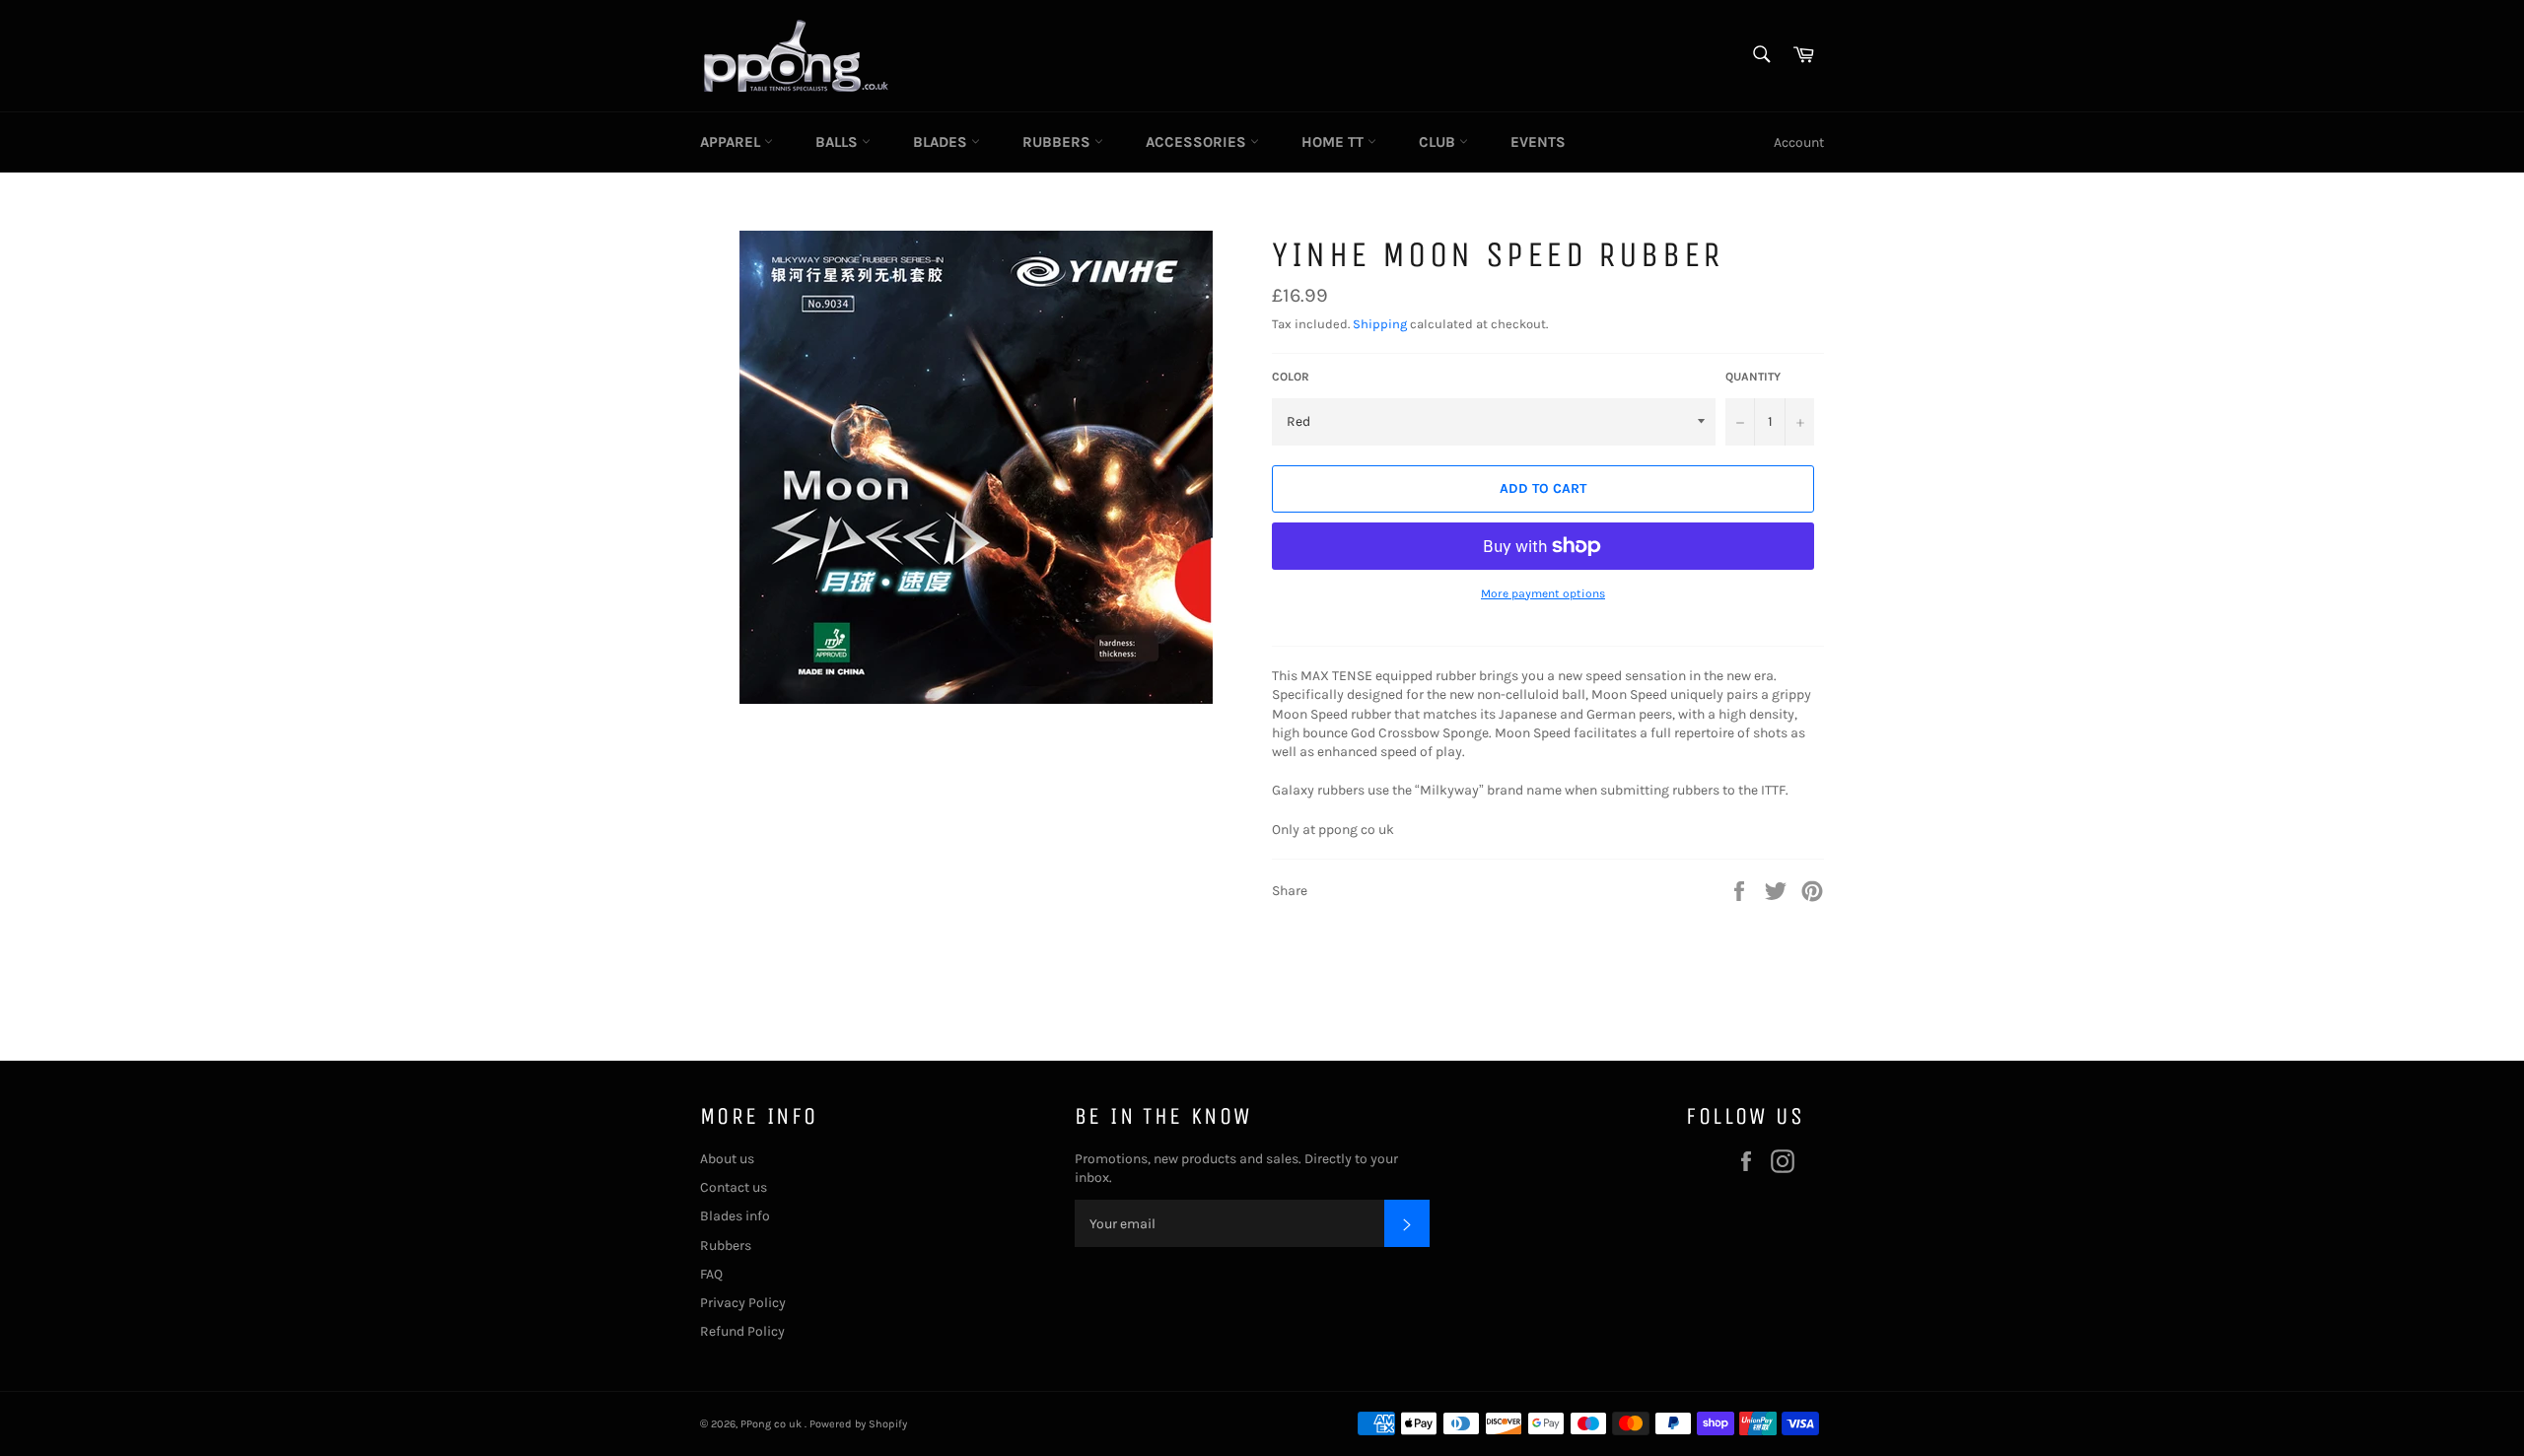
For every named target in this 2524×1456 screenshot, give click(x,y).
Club (1439, 142)
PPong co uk (772, 1424)
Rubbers (1058, 142)
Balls (839, 142)
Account (1799, 142)
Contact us (734, 1187)
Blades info (735, 1216)
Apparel (732, 142)
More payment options (1543, 593)
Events (1538, 142)
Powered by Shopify (858, 1424)
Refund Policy (742, 1331)
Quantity (1753, 377)
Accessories (1198, 142)
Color (1291, 377)
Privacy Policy (743, 1303)
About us (727, 1159)
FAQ (711, 1274)
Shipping (1380, 324)
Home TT (1334, 142)
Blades (942, 142)
